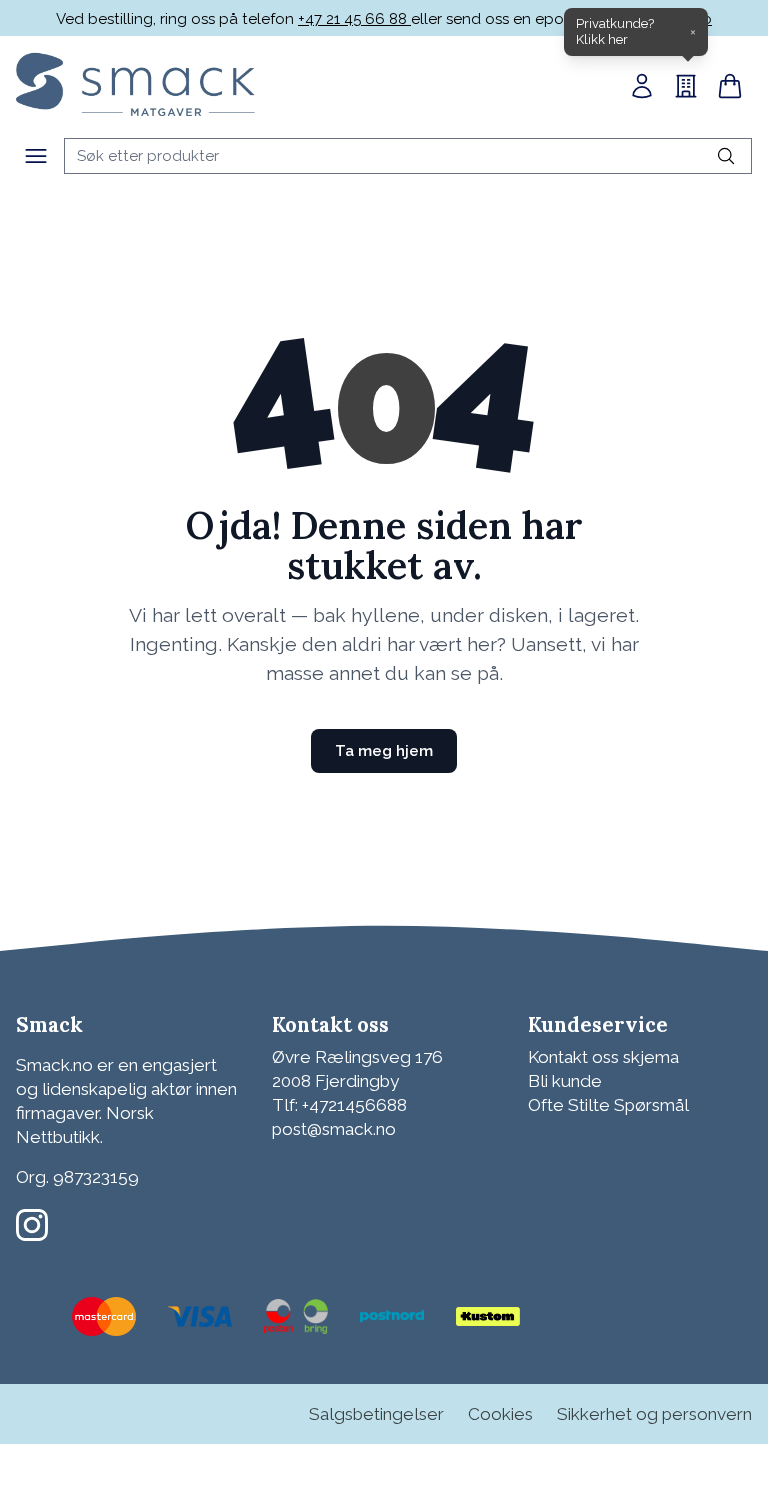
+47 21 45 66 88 (354, 19)
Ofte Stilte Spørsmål (608, 1105)
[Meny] (36, 156)
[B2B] (686, 86)
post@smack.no (334, 1129)
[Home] (135, 84)
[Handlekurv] (730, 86)
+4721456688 (354, 1105)
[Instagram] (32, 1225)
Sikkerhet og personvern (654, 1414)
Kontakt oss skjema (603, 1057)
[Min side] (642, 86)
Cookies (500, 1414)
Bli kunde (565, 1081)
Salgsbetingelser (376, 1414)
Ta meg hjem (384, 751)
